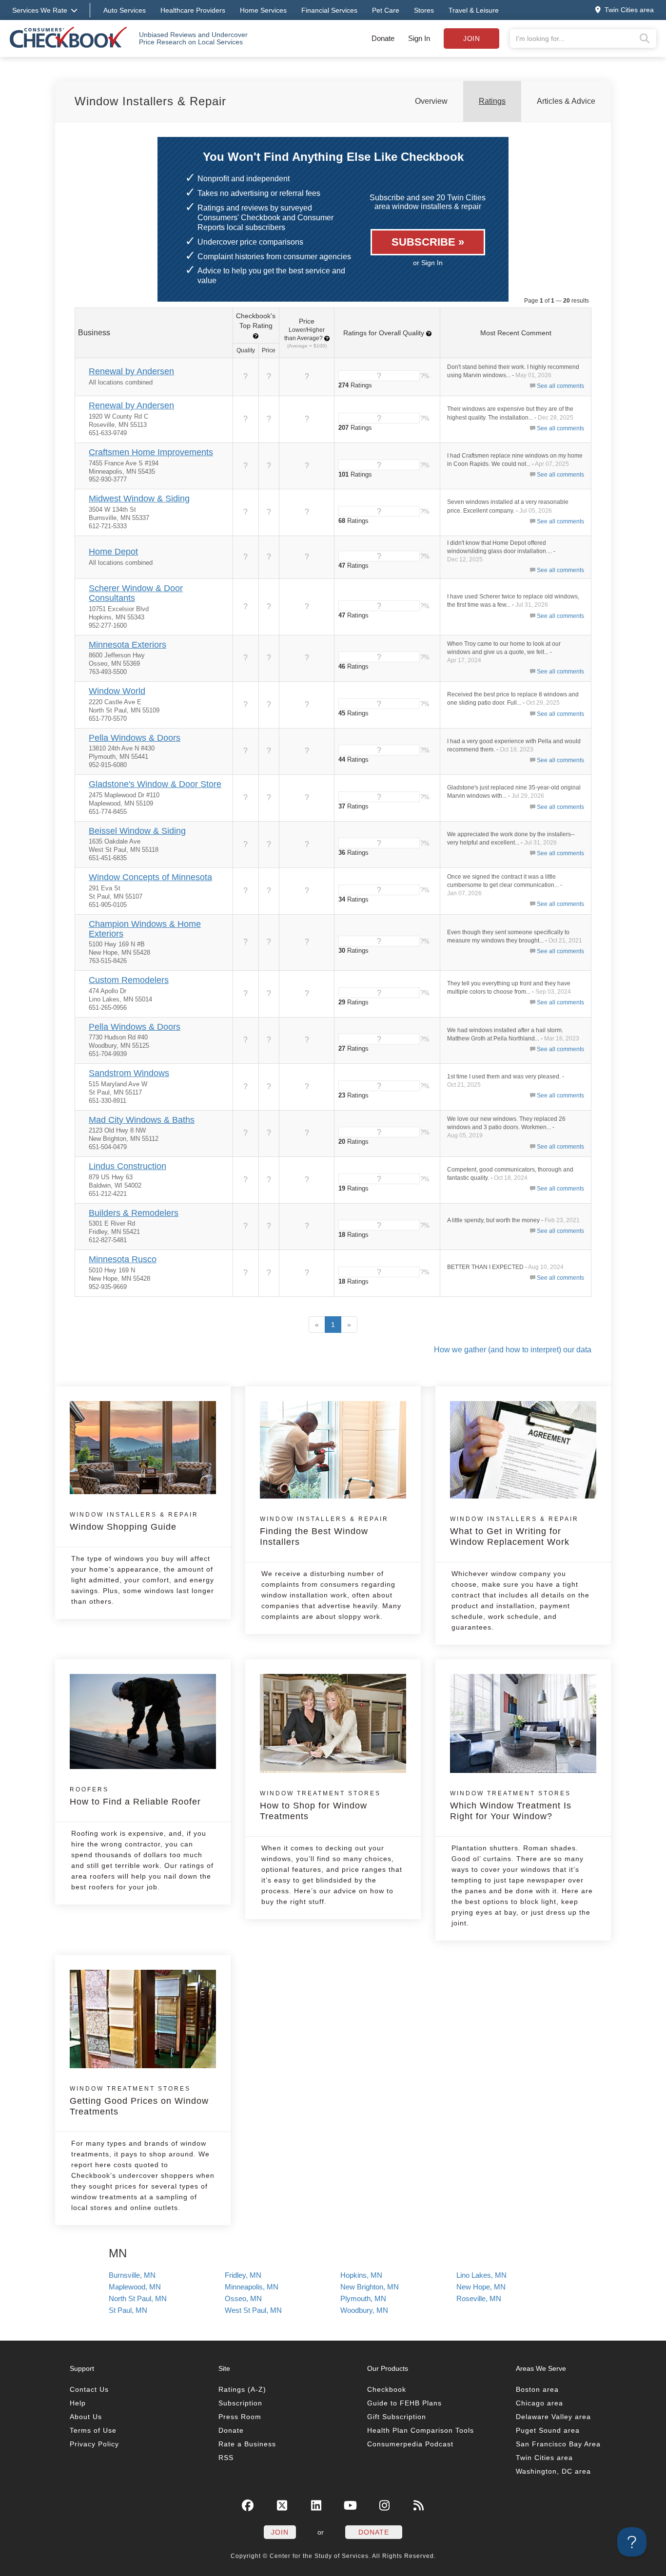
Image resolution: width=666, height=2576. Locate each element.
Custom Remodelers (129, 980)
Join (471, 38)
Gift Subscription (397, 2417)
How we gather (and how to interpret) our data (513, 1350)
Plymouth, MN (363, 2298)
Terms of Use (93, 2430)
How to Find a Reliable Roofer (135, 1796)
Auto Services (125, 10)
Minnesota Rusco (123, 1259)
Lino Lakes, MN (481, 2275)
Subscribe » (428, 242)
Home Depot (113, 552)
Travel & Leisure (474, 10)
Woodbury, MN (364, 2310)
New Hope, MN (481, 2287)
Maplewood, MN (135, 2287)
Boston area (537, 2389)
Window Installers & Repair (150, 101)
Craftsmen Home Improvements (151, 452)
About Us (86, 2417)
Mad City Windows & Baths (142, 1120)
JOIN (280, 2532)
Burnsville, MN (132, 2275)
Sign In (419, 38)
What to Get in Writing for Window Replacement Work (514, 1531)
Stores (424, 10)
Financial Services (329, 10)
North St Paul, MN (138, 2298)
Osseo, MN (243, 2298)
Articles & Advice (566, 101)
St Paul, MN (128, 2310)
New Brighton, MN (370, 2287)
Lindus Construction (127, 1166)
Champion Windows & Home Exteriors (145, 929)
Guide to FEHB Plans (404, 2403)
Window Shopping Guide (134, 1521)
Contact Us (89, 2389)
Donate (383, 38)
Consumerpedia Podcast (410, 2444)
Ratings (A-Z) (242, 2389)
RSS (226, 2458)
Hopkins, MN (361, 2275)
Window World (117, 691)
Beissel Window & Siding (137, 831)
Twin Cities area (544, 2458)
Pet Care (386, 10)
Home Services (263, 10)
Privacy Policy (94, 2444)
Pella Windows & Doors (135, 738)
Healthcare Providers (193, 10)
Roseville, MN (479, 2298)
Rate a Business (247, 2444)
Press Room (240, 2417)
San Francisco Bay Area (558, 2444)
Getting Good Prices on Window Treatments (139, 2101)
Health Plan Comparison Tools (421, 2430)
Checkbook (387, 2389)
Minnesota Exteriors (127, 645)
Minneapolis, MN (252, 2287)
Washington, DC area (553, 2471)
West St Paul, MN (253, 2310)
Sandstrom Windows (129, 1073)
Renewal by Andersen (131, 371)
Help (78, 2403)
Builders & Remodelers (134, 1213)
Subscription (240, 2403)
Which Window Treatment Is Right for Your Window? (511, 1806)
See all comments (560, 386)
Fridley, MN (243, 2275)
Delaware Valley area (553, 2417)
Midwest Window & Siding (139, 499)
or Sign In (428, 263)
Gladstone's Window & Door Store (155, 784)
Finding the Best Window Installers (324, 1531)
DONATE (374, 2532)
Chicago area (539, 2403)
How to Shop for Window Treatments (320, 1806)
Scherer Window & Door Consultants (136, 593)
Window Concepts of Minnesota (150, 877)
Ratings (492, 101)
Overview (431, 101)
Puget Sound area (548, 2430)
